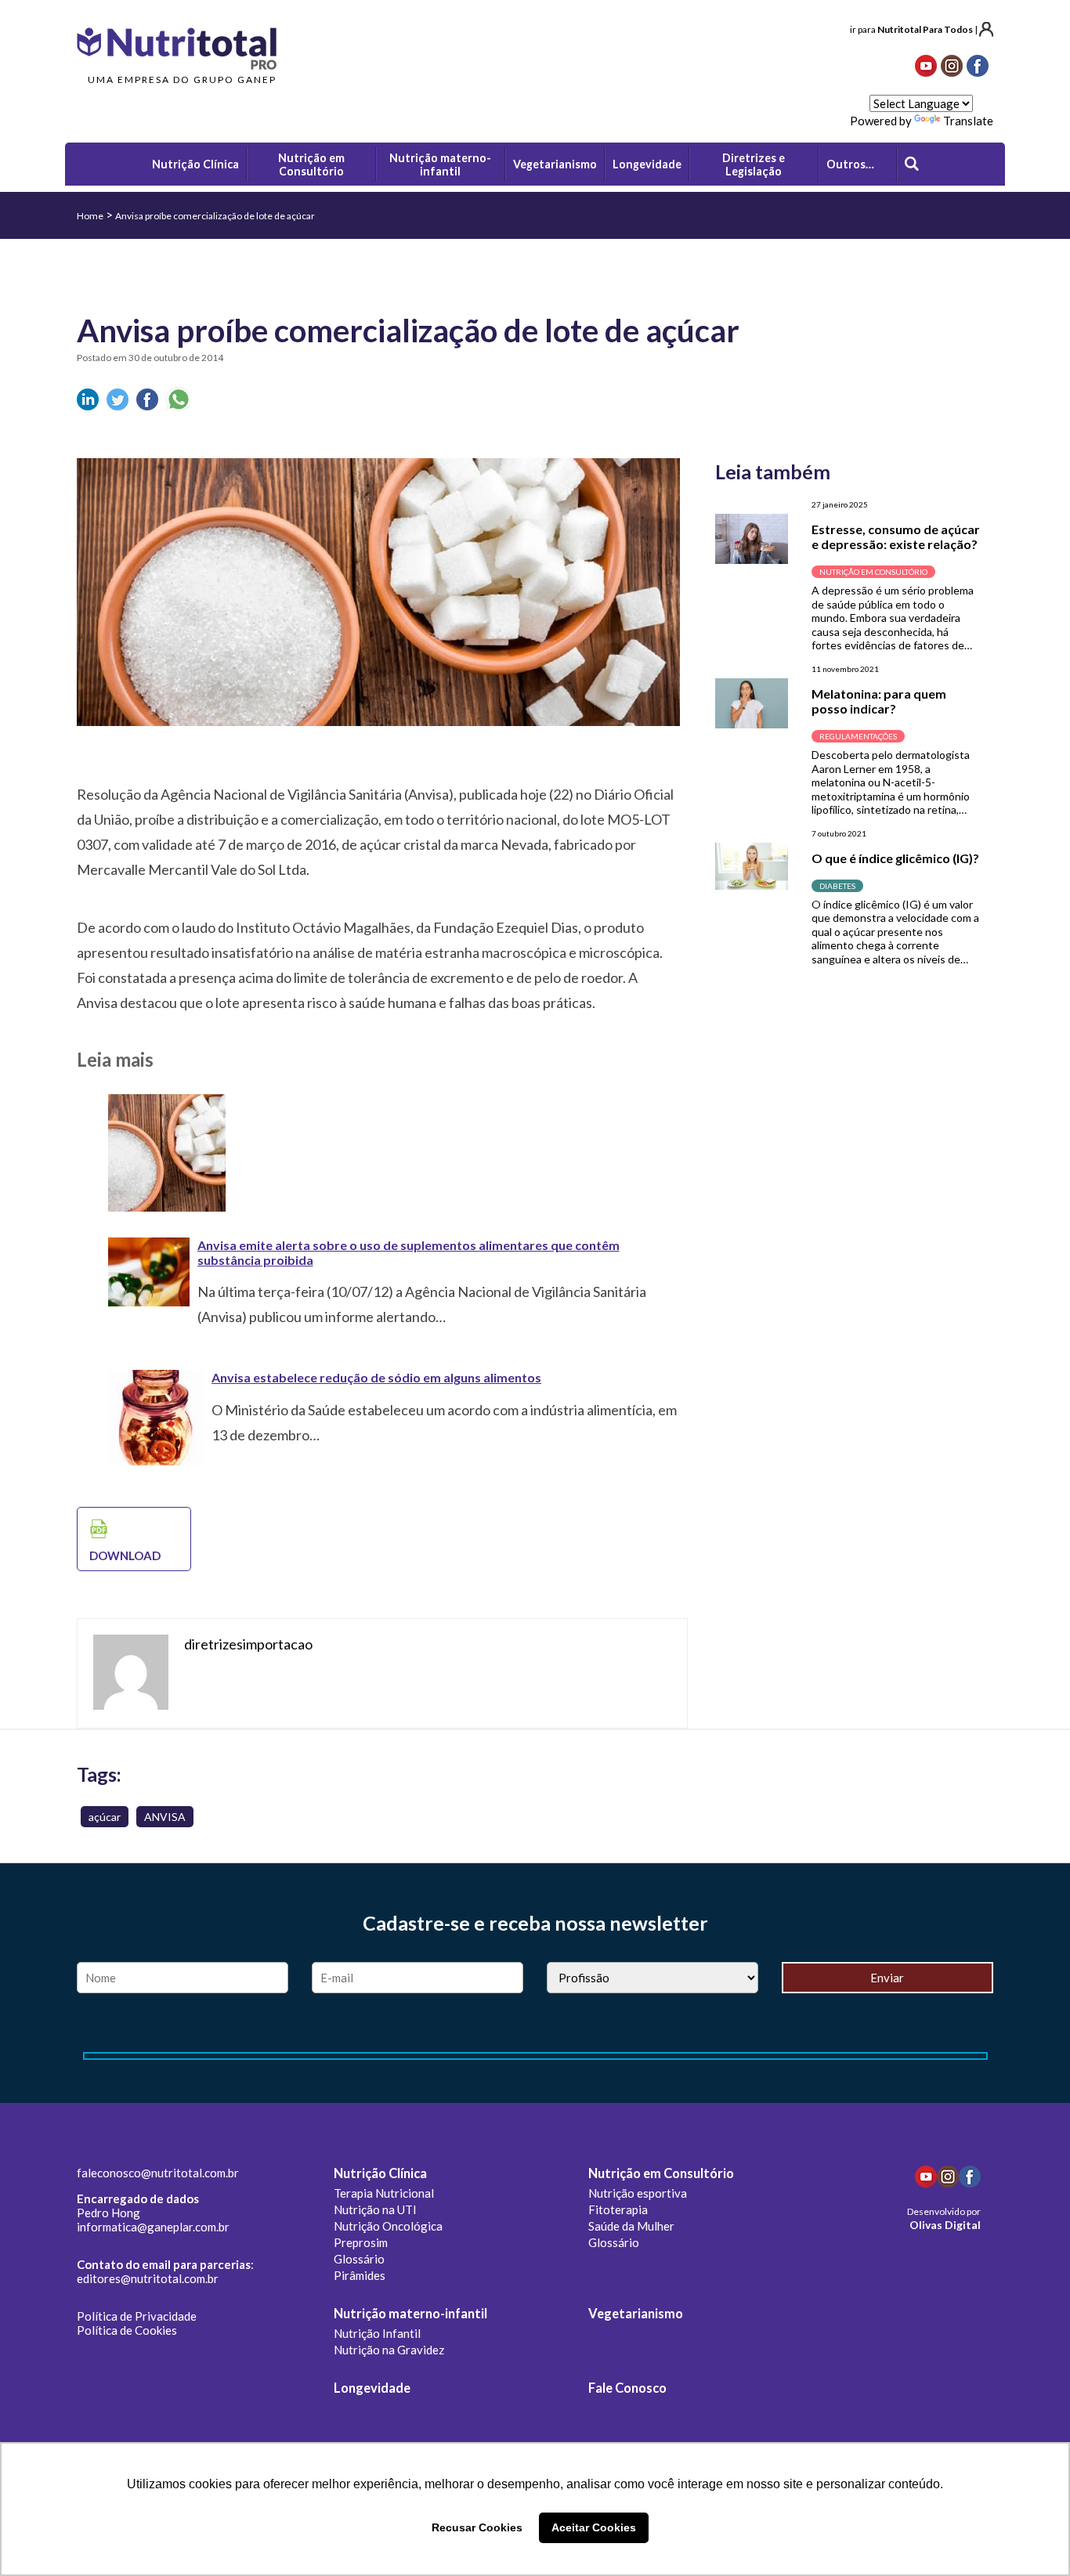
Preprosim (361, 2242)
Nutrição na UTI (375, 2209)
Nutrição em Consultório (661, 2173)
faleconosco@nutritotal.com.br (158, 2173)
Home (90, 216)
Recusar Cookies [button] (477, 2527)
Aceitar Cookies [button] (594, 2527)
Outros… (850, 164)
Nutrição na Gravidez (389, 2350)
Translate (968, 121)
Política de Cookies (127, 2330)
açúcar (105, 1817)
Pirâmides (360, 2275)
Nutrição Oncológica (388, 2226)
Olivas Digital (945, 2225)
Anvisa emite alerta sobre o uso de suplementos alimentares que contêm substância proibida (408, 1252)
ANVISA (165, 1817)
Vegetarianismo (636, 2314)
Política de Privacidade (137, 2316)
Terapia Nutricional (384, 2193)
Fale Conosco (627, 2388)
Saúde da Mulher (631, 2226)
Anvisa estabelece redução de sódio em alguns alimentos (376, 1377)
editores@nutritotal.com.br (148, 2278)
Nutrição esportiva (638, 2193)
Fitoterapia (618, 2209)
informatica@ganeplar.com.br (153, 2227)
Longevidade (372, 2388)
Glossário (359, 2259)
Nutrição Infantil (377, 2333)
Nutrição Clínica (380, 2173)
